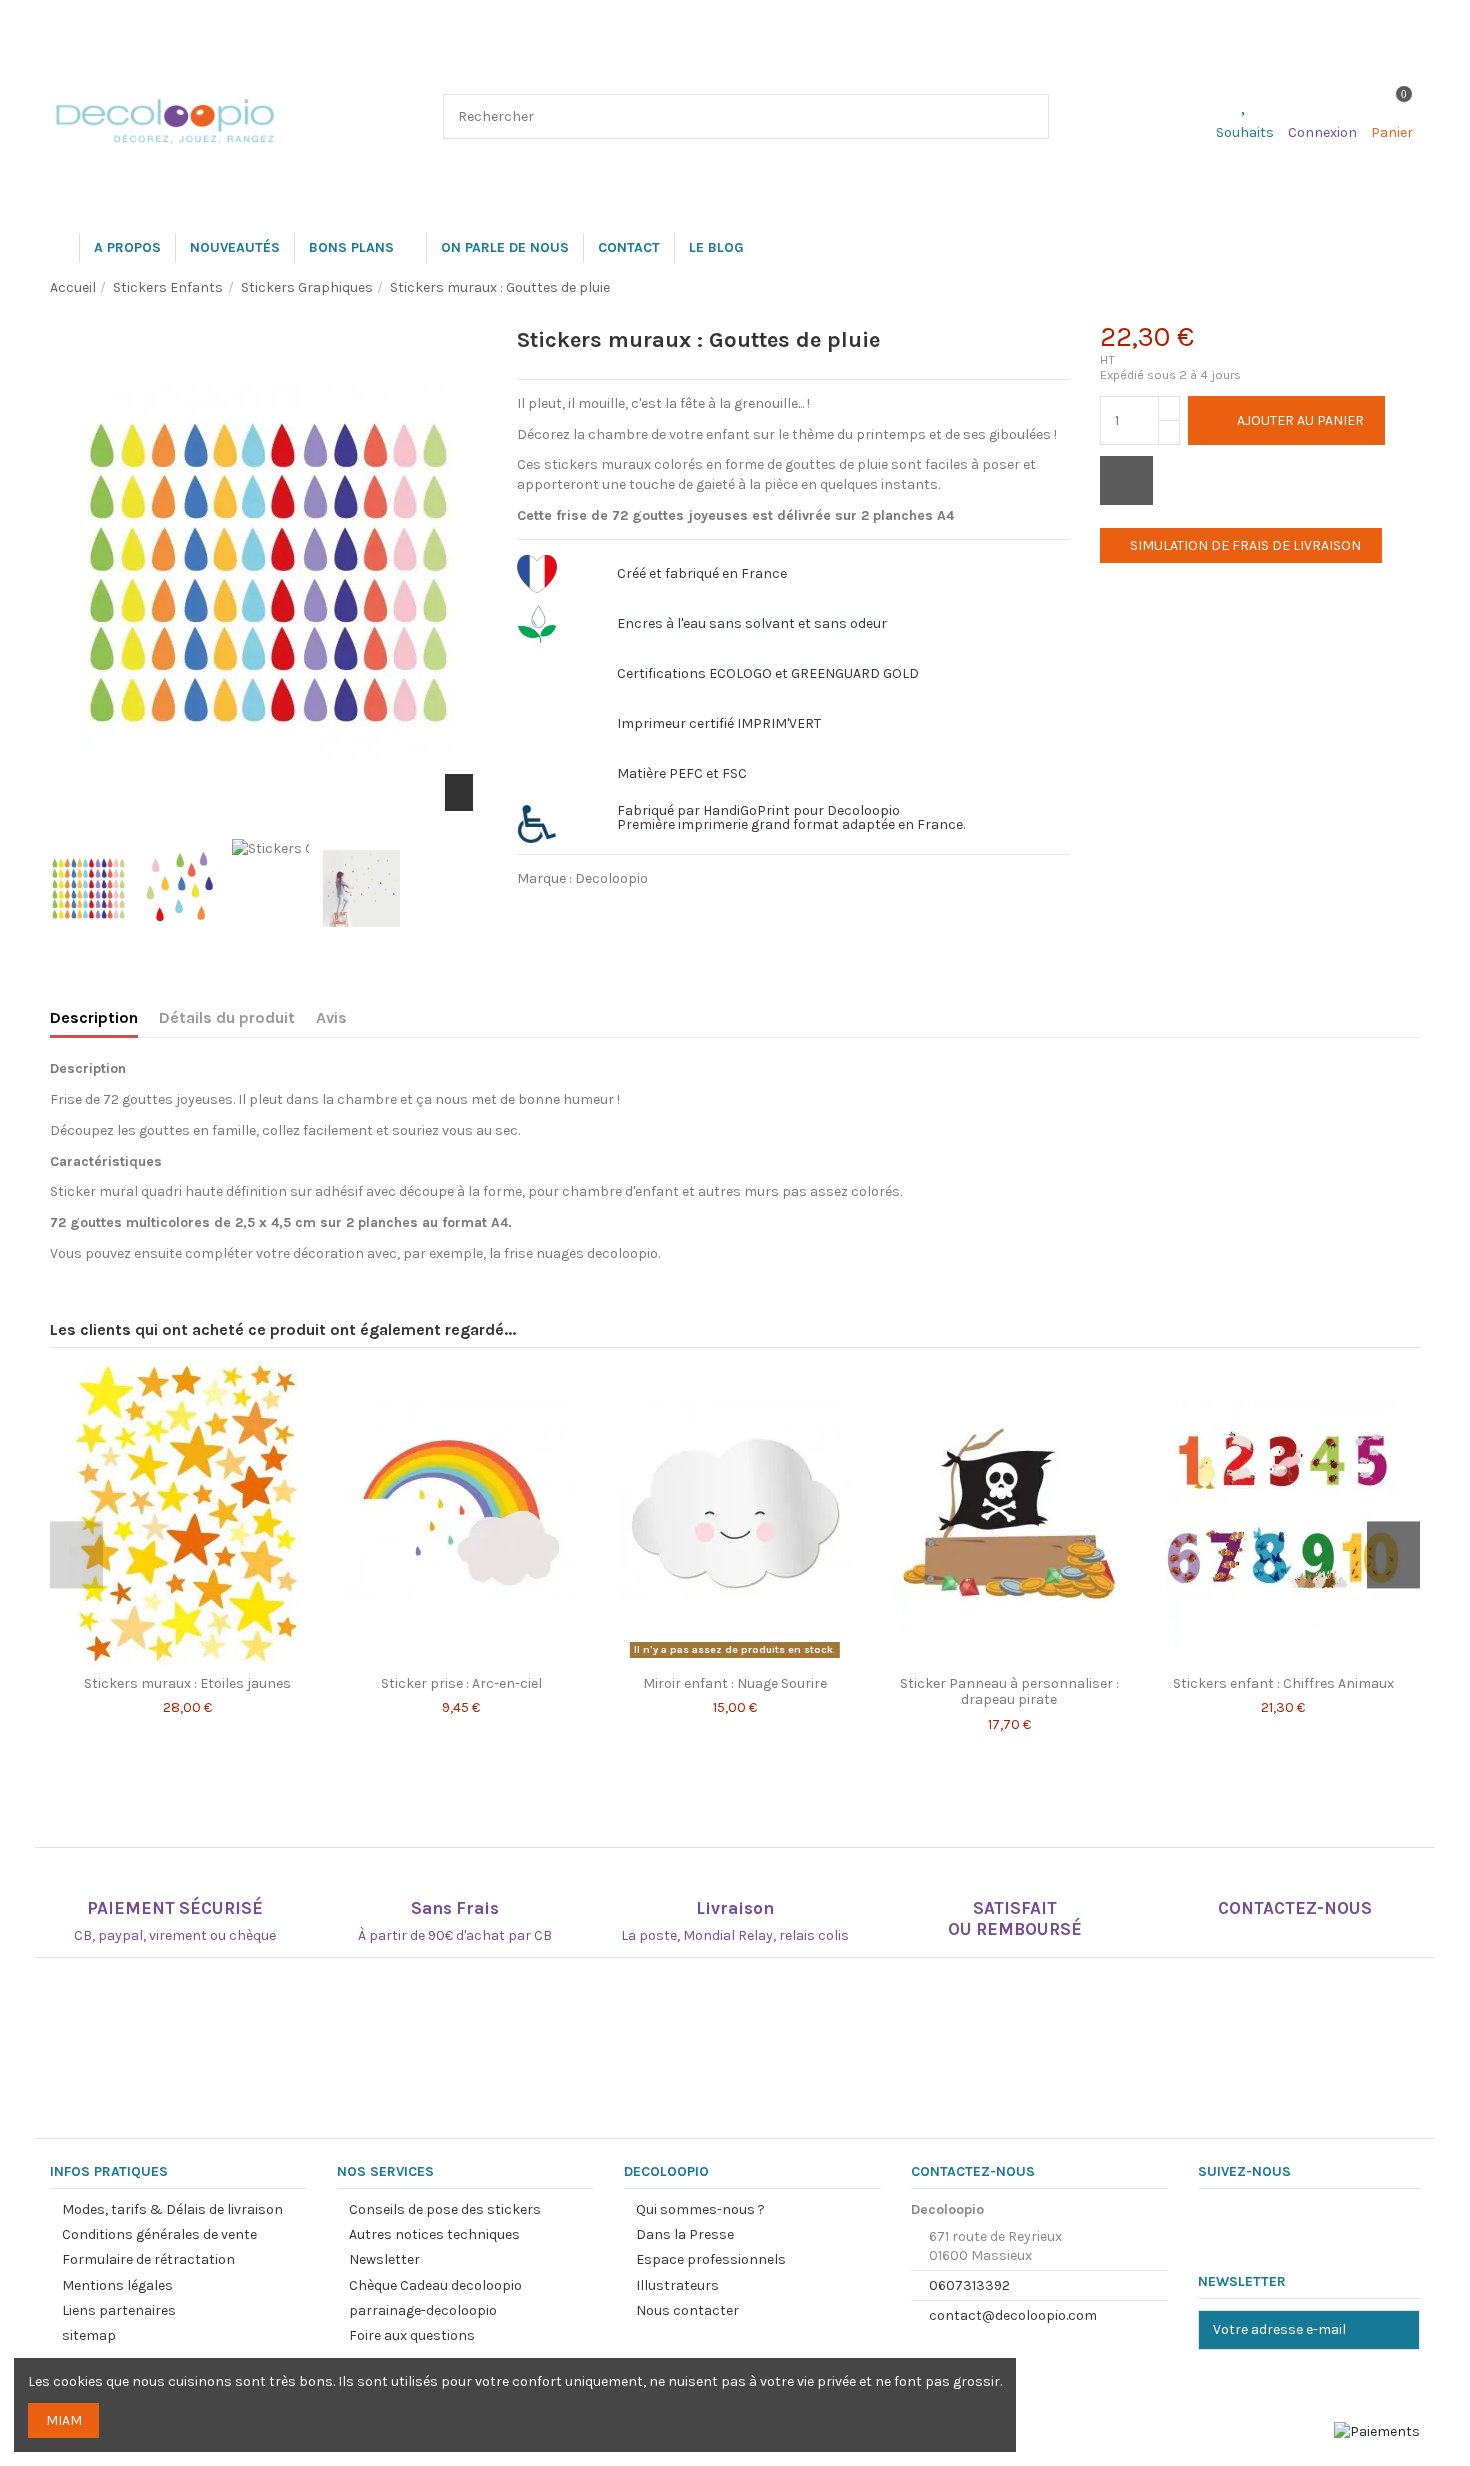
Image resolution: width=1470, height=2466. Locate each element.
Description (94, 1017)
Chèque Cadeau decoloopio (435, 2285)
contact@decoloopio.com (1013, 2315)
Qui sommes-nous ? (700, 2209)
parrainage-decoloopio (423, 2310)
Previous (76, 1555)
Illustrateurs (677, 2285)
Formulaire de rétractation (148, 2259)
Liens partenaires (119, 2310)
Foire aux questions (412, 2335)
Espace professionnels (711, 2259)
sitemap (89, 2335)
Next (1393, 1555)
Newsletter (384, 2259)
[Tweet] (592, 912)
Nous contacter (687, 2310)
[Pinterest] (648, 912)
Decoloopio (611, 878)
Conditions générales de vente (159, 2234)
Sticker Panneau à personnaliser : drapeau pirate (1009, 1692)
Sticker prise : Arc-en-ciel (461, 1683)
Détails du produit (227, 1017)
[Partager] (537, 912)
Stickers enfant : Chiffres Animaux (1283, 1683)
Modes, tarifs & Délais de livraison (172, 2209)
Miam (64, 2420)
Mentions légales (117, 2285)
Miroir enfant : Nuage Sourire (735, 1683)
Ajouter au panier (1300, 420)
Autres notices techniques (434, 2234)
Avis (331, 1017)
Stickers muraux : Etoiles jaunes (187, 1683)
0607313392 (969, 2285)
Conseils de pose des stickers (445, 2209)
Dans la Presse (685, 2234)
